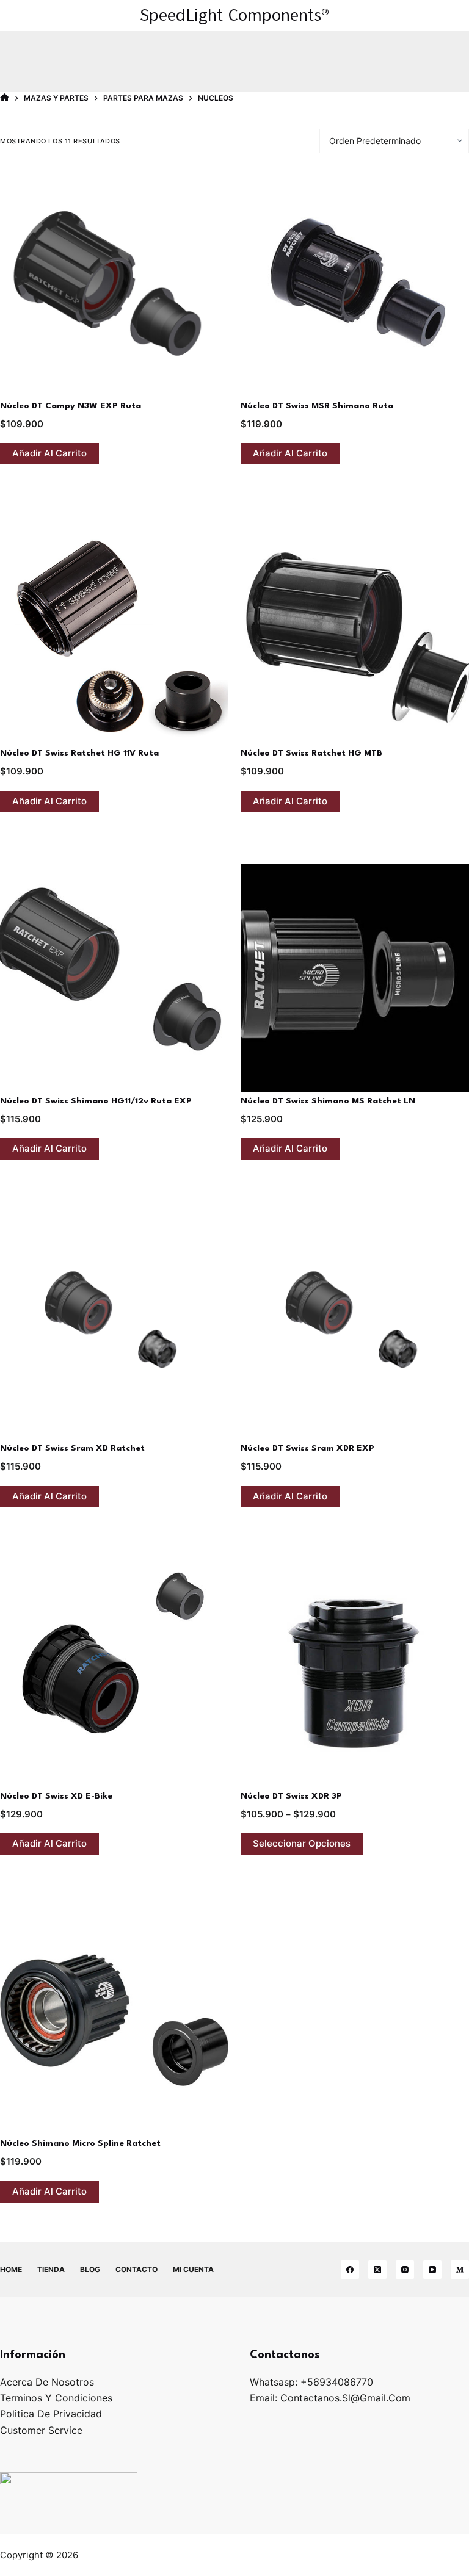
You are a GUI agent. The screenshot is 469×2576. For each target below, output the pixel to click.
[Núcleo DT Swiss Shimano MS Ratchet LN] (355, 978)
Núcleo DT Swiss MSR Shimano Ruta (317, 406)
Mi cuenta (193, 2269)
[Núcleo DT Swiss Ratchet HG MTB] (355, 630)
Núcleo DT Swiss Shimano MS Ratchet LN (328, 1101)
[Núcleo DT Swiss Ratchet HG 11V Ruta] (114, 630)
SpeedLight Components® (234, 15)
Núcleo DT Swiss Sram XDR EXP (307, 1448)
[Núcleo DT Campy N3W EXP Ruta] (114, 283)
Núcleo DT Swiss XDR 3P (291, 1796)
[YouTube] (432, 2270)
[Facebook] (350, 2270)
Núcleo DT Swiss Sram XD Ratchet (72, 1448)
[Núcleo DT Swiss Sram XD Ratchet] (114, 1325)
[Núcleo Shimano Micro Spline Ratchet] (114, 2020)
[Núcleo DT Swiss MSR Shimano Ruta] (355, 283)
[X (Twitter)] (377, 2270)
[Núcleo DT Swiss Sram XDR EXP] (355, 1325)
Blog (90, 2269)
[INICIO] (5, 98)
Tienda (51, 2269)
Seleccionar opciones (302, 1843)
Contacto (136, 2269)
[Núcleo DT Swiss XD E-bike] (114, 1673)
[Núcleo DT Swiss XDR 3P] (355, 1673)
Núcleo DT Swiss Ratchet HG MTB (311, 753)
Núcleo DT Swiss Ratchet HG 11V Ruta (79, 753)
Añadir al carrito (49, 453)
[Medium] (460, 2270)
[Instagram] (405, 2270)
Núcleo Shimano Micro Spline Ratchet (80, 2143)
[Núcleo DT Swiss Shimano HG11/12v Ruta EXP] (114, 978)
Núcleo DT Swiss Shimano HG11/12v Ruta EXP (96, 1101)
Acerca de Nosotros (47, 2382)
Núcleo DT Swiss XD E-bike (56, 1796)
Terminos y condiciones (56, 2398)
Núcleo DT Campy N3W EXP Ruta (71, 406)
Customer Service (41, 2430)
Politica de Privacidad (51, 2414)
